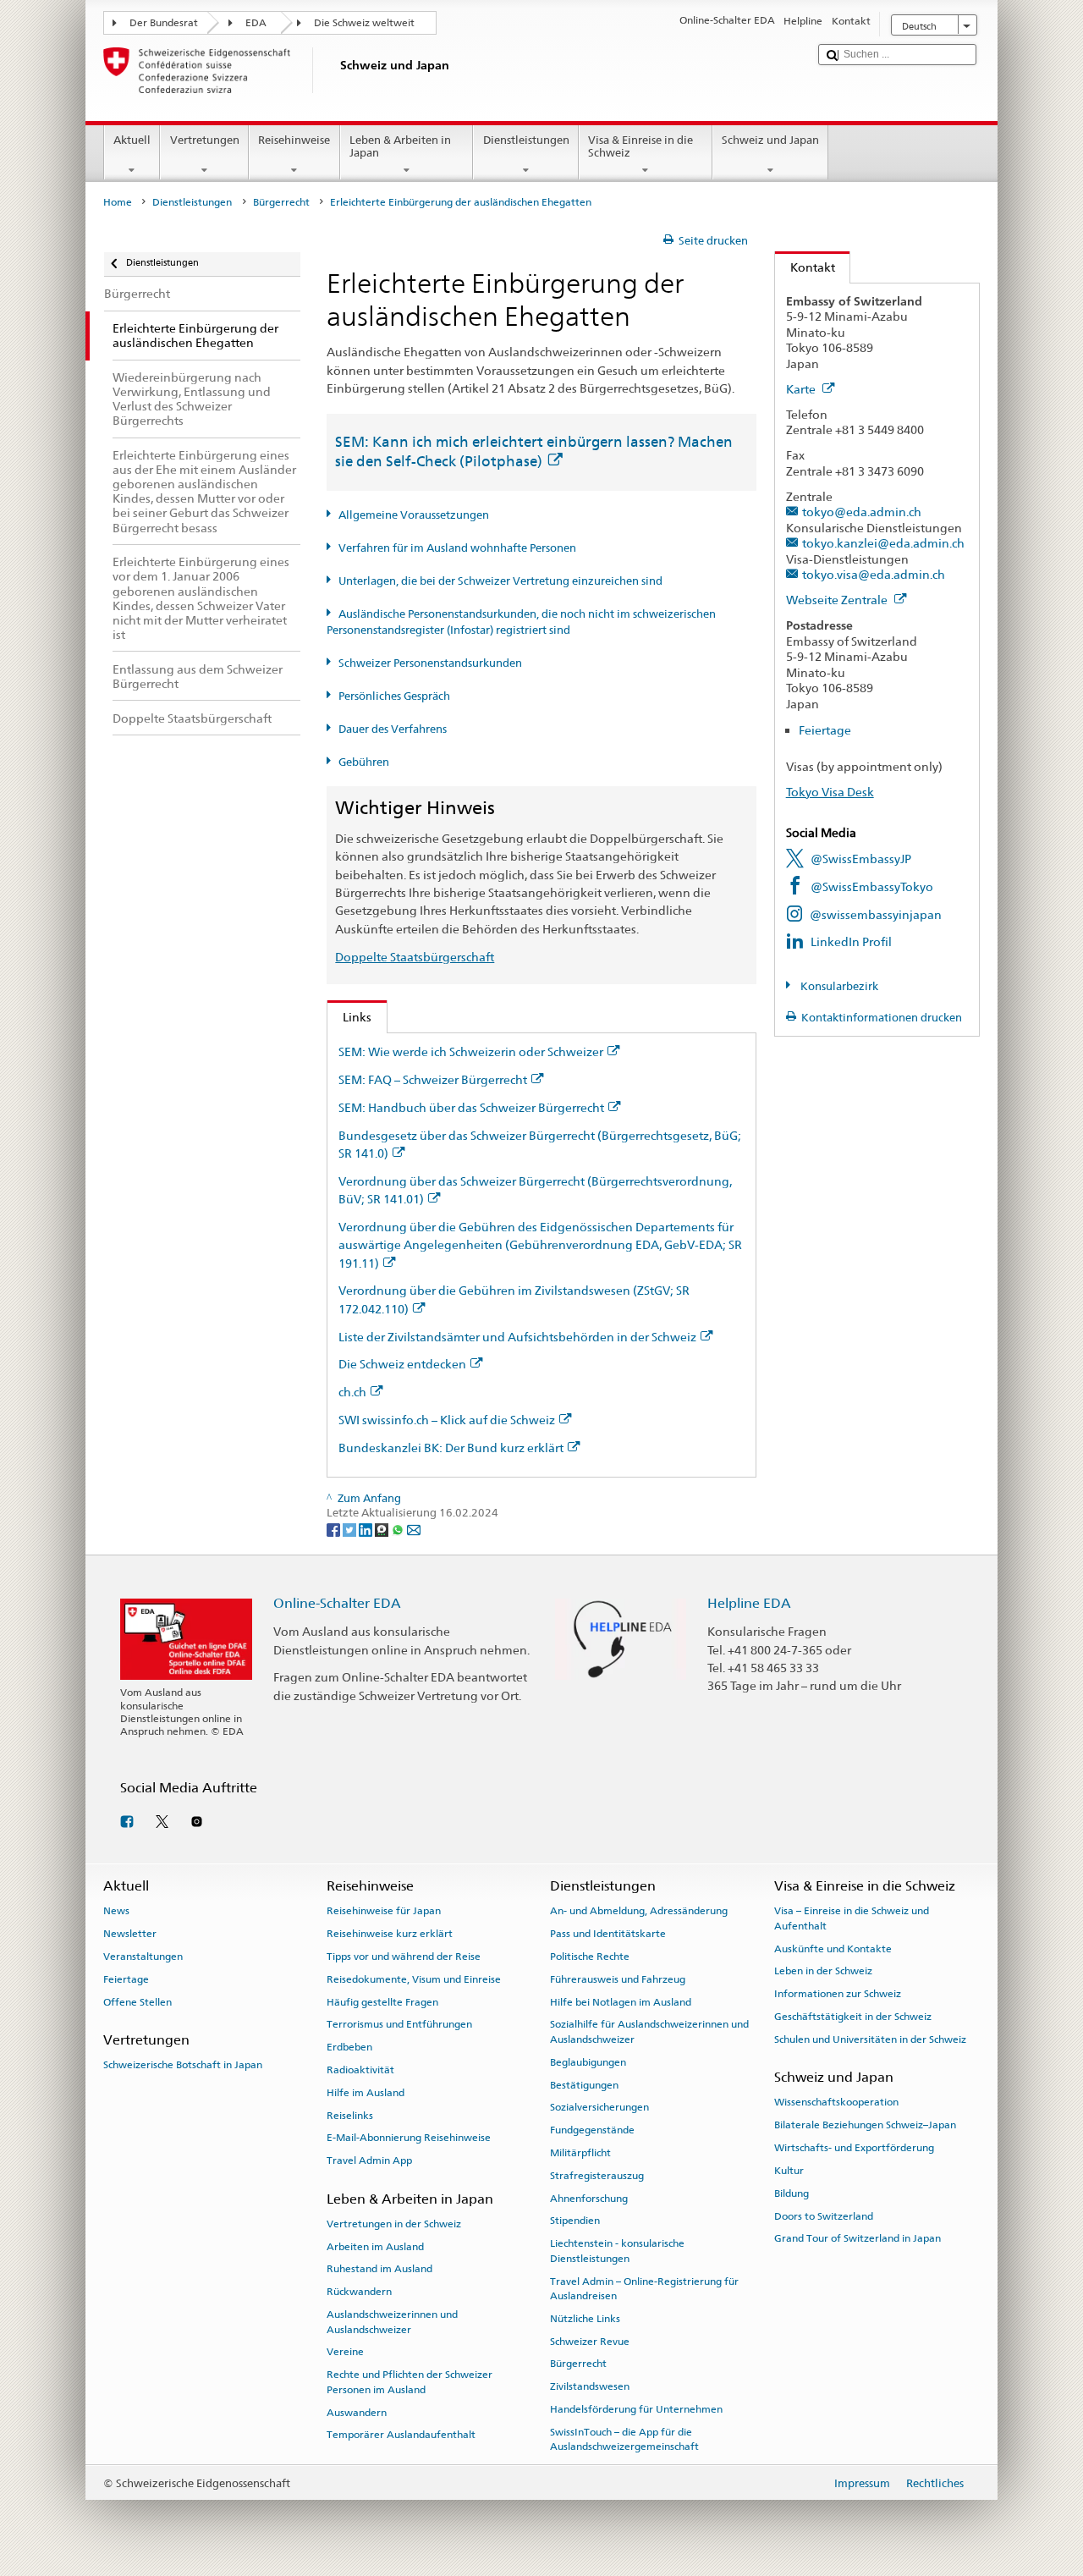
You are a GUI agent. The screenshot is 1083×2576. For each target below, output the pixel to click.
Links (349, 1017)
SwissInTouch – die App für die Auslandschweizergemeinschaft (624, 2439)
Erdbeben (349, 2047)
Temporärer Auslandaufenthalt (401, 2435)
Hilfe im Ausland (366, 2093)
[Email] (414, 1529)
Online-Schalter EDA (337, 1603)
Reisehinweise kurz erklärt (390, 1934)
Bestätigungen (584, 2084)
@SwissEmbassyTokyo (872, 886)
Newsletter (130, 1934)
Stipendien (575, 2221)
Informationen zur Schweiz (838, 1994)
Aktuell (132, 140)
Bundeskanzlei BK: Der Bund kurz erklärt (451, 1448)
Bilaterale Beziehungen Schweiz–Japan (865, 2125)
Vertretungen (205, 140)
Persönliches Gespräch (394, 696)
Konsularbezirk (838, 986)
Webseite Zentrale (838, 600)
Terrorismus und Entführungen (399, 2024)
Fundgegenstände (592, 2130)
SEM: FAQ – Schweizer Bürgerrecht (433, 1079)
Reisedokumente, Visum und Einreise (414, 1979)
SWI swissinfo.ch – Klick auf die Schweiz (447, 1420)
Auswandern (357, 2412)
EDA (256, 23)
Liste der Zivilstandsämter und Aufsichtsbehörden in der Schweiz (517, 1337)
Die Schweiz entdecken (402, 1364)
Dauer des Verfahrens (393, 729)
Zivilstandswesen (590, 2386)
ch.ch (352, 1392)
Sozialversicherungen (599, 2107)
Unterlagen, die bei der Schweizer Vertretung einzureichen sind (500, 581)
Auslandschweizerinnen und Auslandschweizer (392, 2322)
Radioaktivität (360, 2070)
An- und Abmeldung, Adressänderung (639, 1911)
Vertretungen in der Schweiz (394, 2224)
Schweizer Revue (590, 2341)
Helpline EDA (749, 1603)
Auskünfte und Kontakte (833, 1948)
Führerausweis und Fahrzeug (618, 1979)
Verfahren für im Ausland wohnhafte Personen (457, 548)
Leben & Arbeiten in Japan (400, 147)
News (116, 1911)
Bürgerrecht (281, 202)
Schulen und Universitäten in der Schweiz (870, 2039)
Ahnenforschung (589, 2198)
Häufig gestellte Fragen (382, 2001)
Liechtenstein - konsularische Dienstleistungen (617, 2251)
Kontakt (805, 267)
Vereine (345, 2352)
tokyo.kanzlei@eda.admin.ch (883, 543)
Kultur (789, 2171)
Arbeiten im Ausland (375, 2246)
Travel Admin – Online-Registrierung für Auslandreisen (644, 2288)
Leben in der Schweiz (823, 1971)
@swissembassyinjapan (876, 914)
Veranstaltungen (143, 1957)
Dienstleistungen (526, 140)
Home (118, 202)
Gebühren (364, 762)
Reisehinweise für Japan (384, 1911)
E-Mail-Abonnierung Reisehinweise (409, 2138)
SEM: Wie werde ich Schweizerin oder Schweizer (471, 1051)
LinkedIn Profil (851, 941)
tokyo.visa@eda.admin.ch (874, 574)
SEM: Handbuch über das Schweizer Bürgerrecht (471, 1107)
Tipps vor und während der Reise (404, 1957)
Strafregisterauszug (597, 2176)
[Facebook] (335, 1529)
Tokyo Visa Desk (830, 792)
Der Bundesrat (164, 23)
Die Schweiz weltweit (364, 23)
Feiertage (825, 730)
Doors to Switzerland (824, 2215)
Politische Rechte (590, 1957)
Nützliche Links (585, 2319)
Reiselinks (350, 2116)
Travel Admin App (369, 2160)
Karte (802, 389)
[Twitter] (351, 1529)
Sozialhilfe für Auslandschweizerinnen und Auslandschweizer (649, 2031)
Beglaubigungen (588, 2062)
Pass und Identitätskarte (608, 1934)
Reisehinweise (294, 140)
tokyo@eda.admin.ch (862, 512)
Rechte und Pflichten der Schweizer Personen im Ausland (410, 2382)
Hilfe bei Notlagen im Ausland (621, 2001)
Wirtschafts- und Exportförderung (854, 2148)
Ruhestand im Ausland (379, 2269)
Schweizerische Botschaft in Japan (183, 2065)
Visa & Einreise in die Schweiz (640, 147)
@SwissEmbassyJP (861, 859)
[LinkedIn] (367, 1529)
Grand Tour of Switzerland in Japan (858, 2238)
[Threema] (383, 1529)
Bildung (792, 2193)
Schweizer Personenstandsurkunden (430, 663)
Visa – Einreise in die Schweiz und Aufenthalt (852, 1918)
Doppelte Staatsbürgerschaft (415, 957)
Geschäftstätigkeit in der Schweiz (853, 2017)
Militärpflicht (580, 2153)
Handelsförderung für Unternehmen (636, 2409)
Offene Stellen (137, 2001)
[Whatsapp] (399, 1529)
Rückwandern (359, 2292)
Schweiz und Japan (770, 140)
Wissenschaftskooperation (836, 2102)
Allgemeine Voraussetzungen (414, 515)
